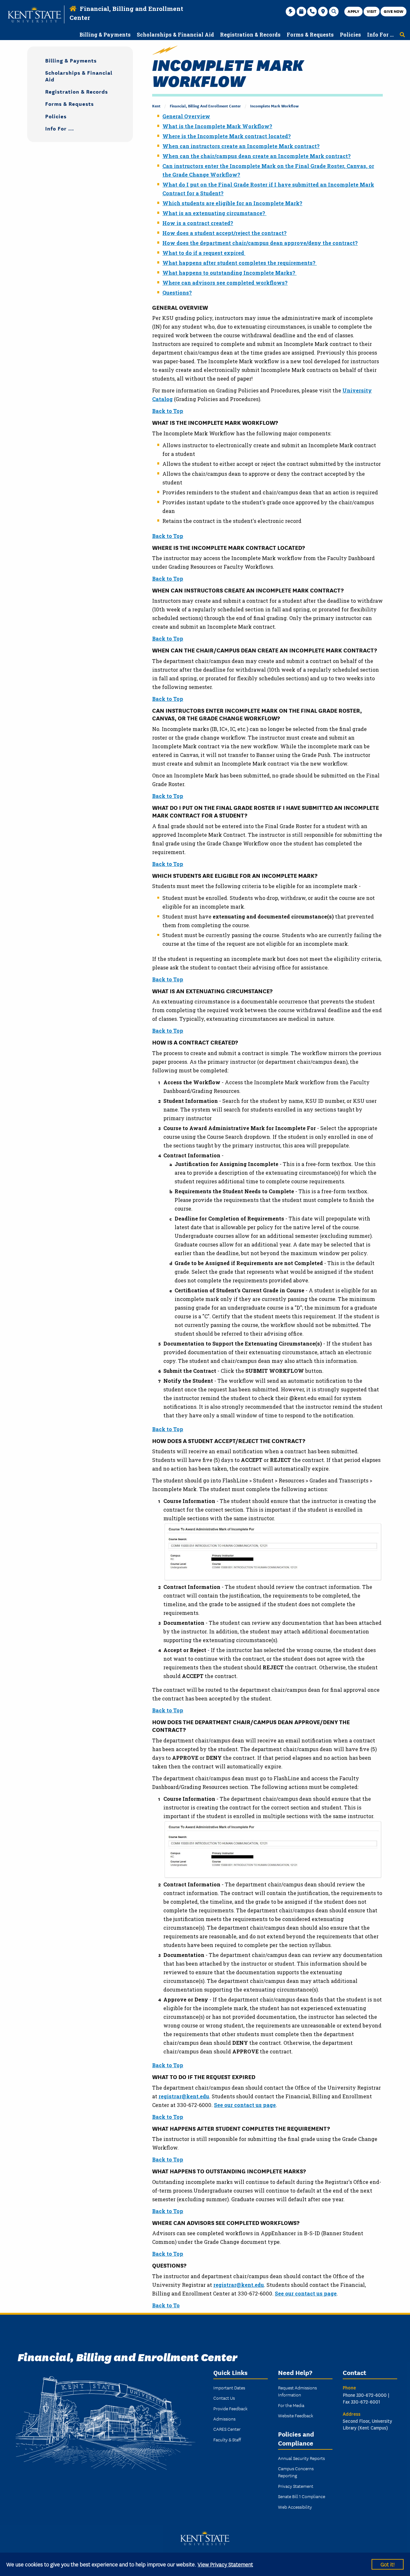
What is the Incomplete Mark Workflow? (217, 126)
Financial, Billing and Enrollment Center (205, 106)
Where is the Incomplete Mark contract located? (227, 136)
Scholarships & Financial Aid (79, 76)
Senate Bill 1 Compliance (302, 2496)
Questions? (177, 293)
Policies (56, 116)
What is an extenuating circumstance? (214, 213)
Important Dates (229, 2387)
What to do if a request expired (204, 253)
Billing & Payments (71, 60)
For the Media (291, 2405)
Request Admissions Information (297, 2391)
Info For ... (60, 128)
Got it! (388, 2564)
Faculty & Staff (227, 2439)
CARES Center (227, 2429)
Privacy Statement (296, 2486)
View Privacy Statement (225, 2564)
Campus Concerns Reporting (296, 2472)
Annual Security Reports (301, 2458)
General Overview (186, 116)
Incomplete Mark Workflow (274, 106)
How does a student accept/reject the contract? (225, 233)
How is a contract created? (198, 223)
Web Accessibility (295, 2507)
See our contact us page (245, 2105)
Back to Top (168, 411)
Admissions (224, 2419)
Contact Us (224, 2398)
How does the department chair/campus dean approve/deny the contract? (260, 243)
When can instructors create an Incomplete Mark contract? (241, 146)
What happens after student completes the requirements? (240, 263)
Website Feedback (296, 2415)
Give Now (394, 11)
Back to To (166, 2305)
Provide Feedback (230, 2408)
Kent (156, 106)
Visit (372, 11)
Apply (353, 11)
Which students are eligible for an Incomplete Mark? (232, 203)
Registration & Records (77, 91)
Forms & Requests (70, 103)
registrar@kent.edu (184, 2096)
